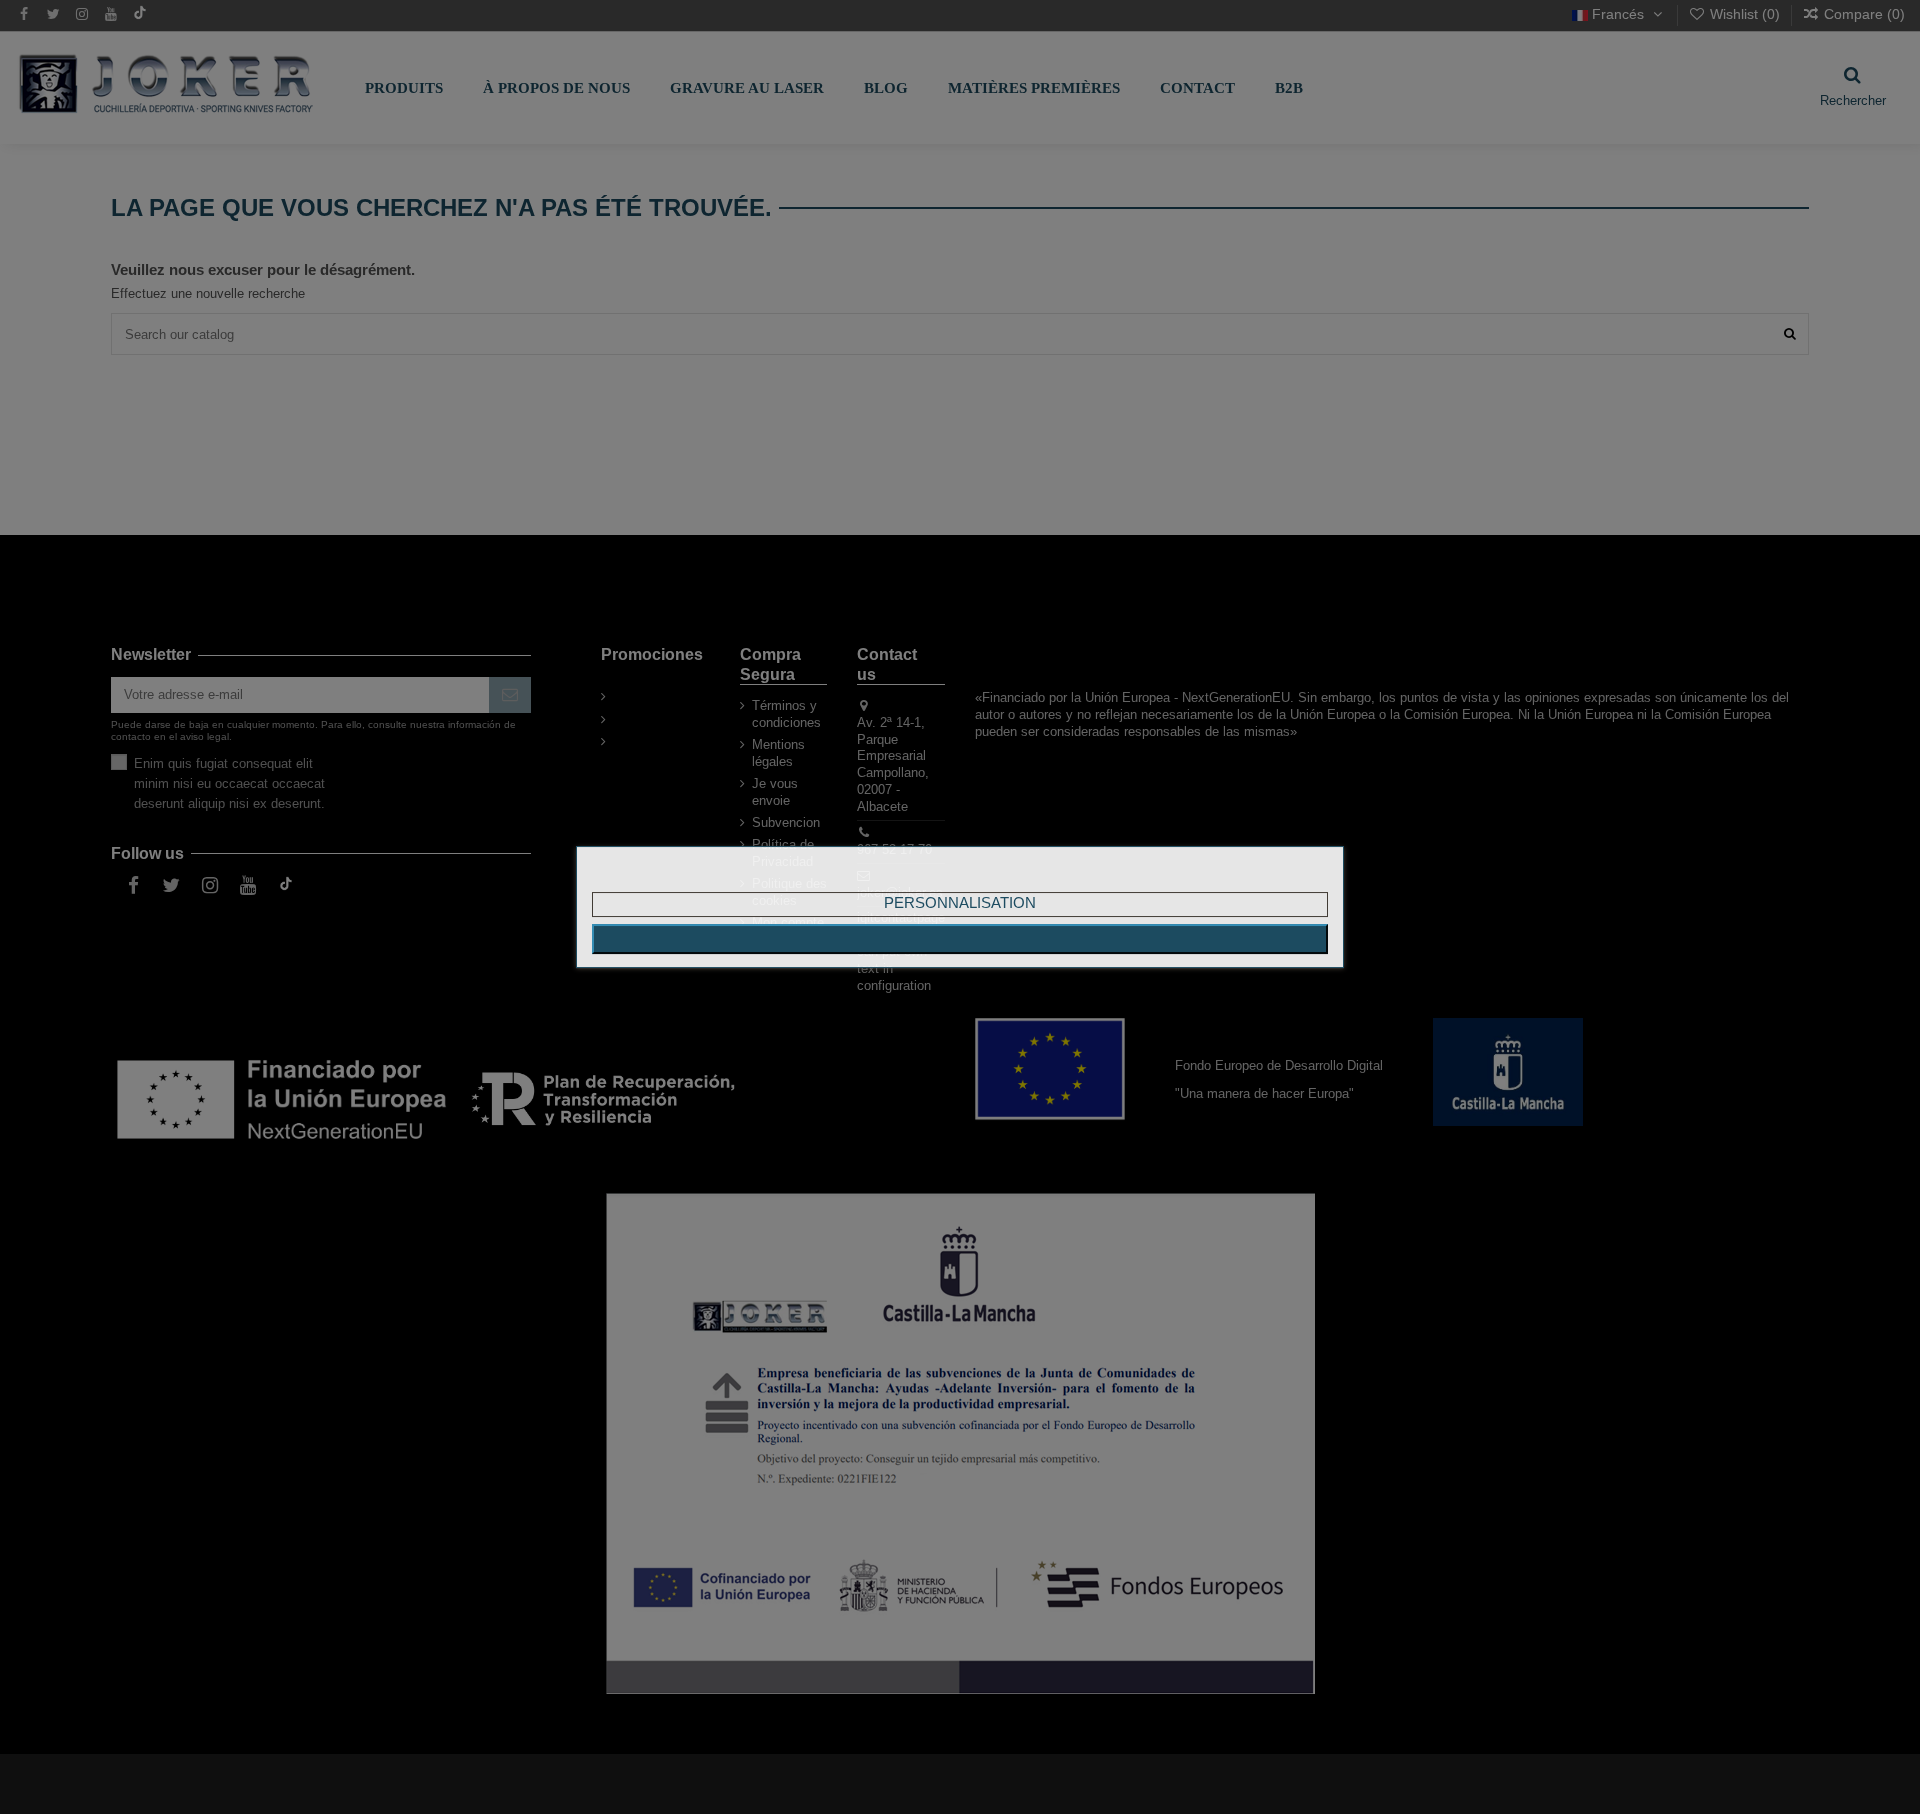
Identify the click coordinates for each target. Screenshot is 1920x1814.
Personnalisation (960, 902)
